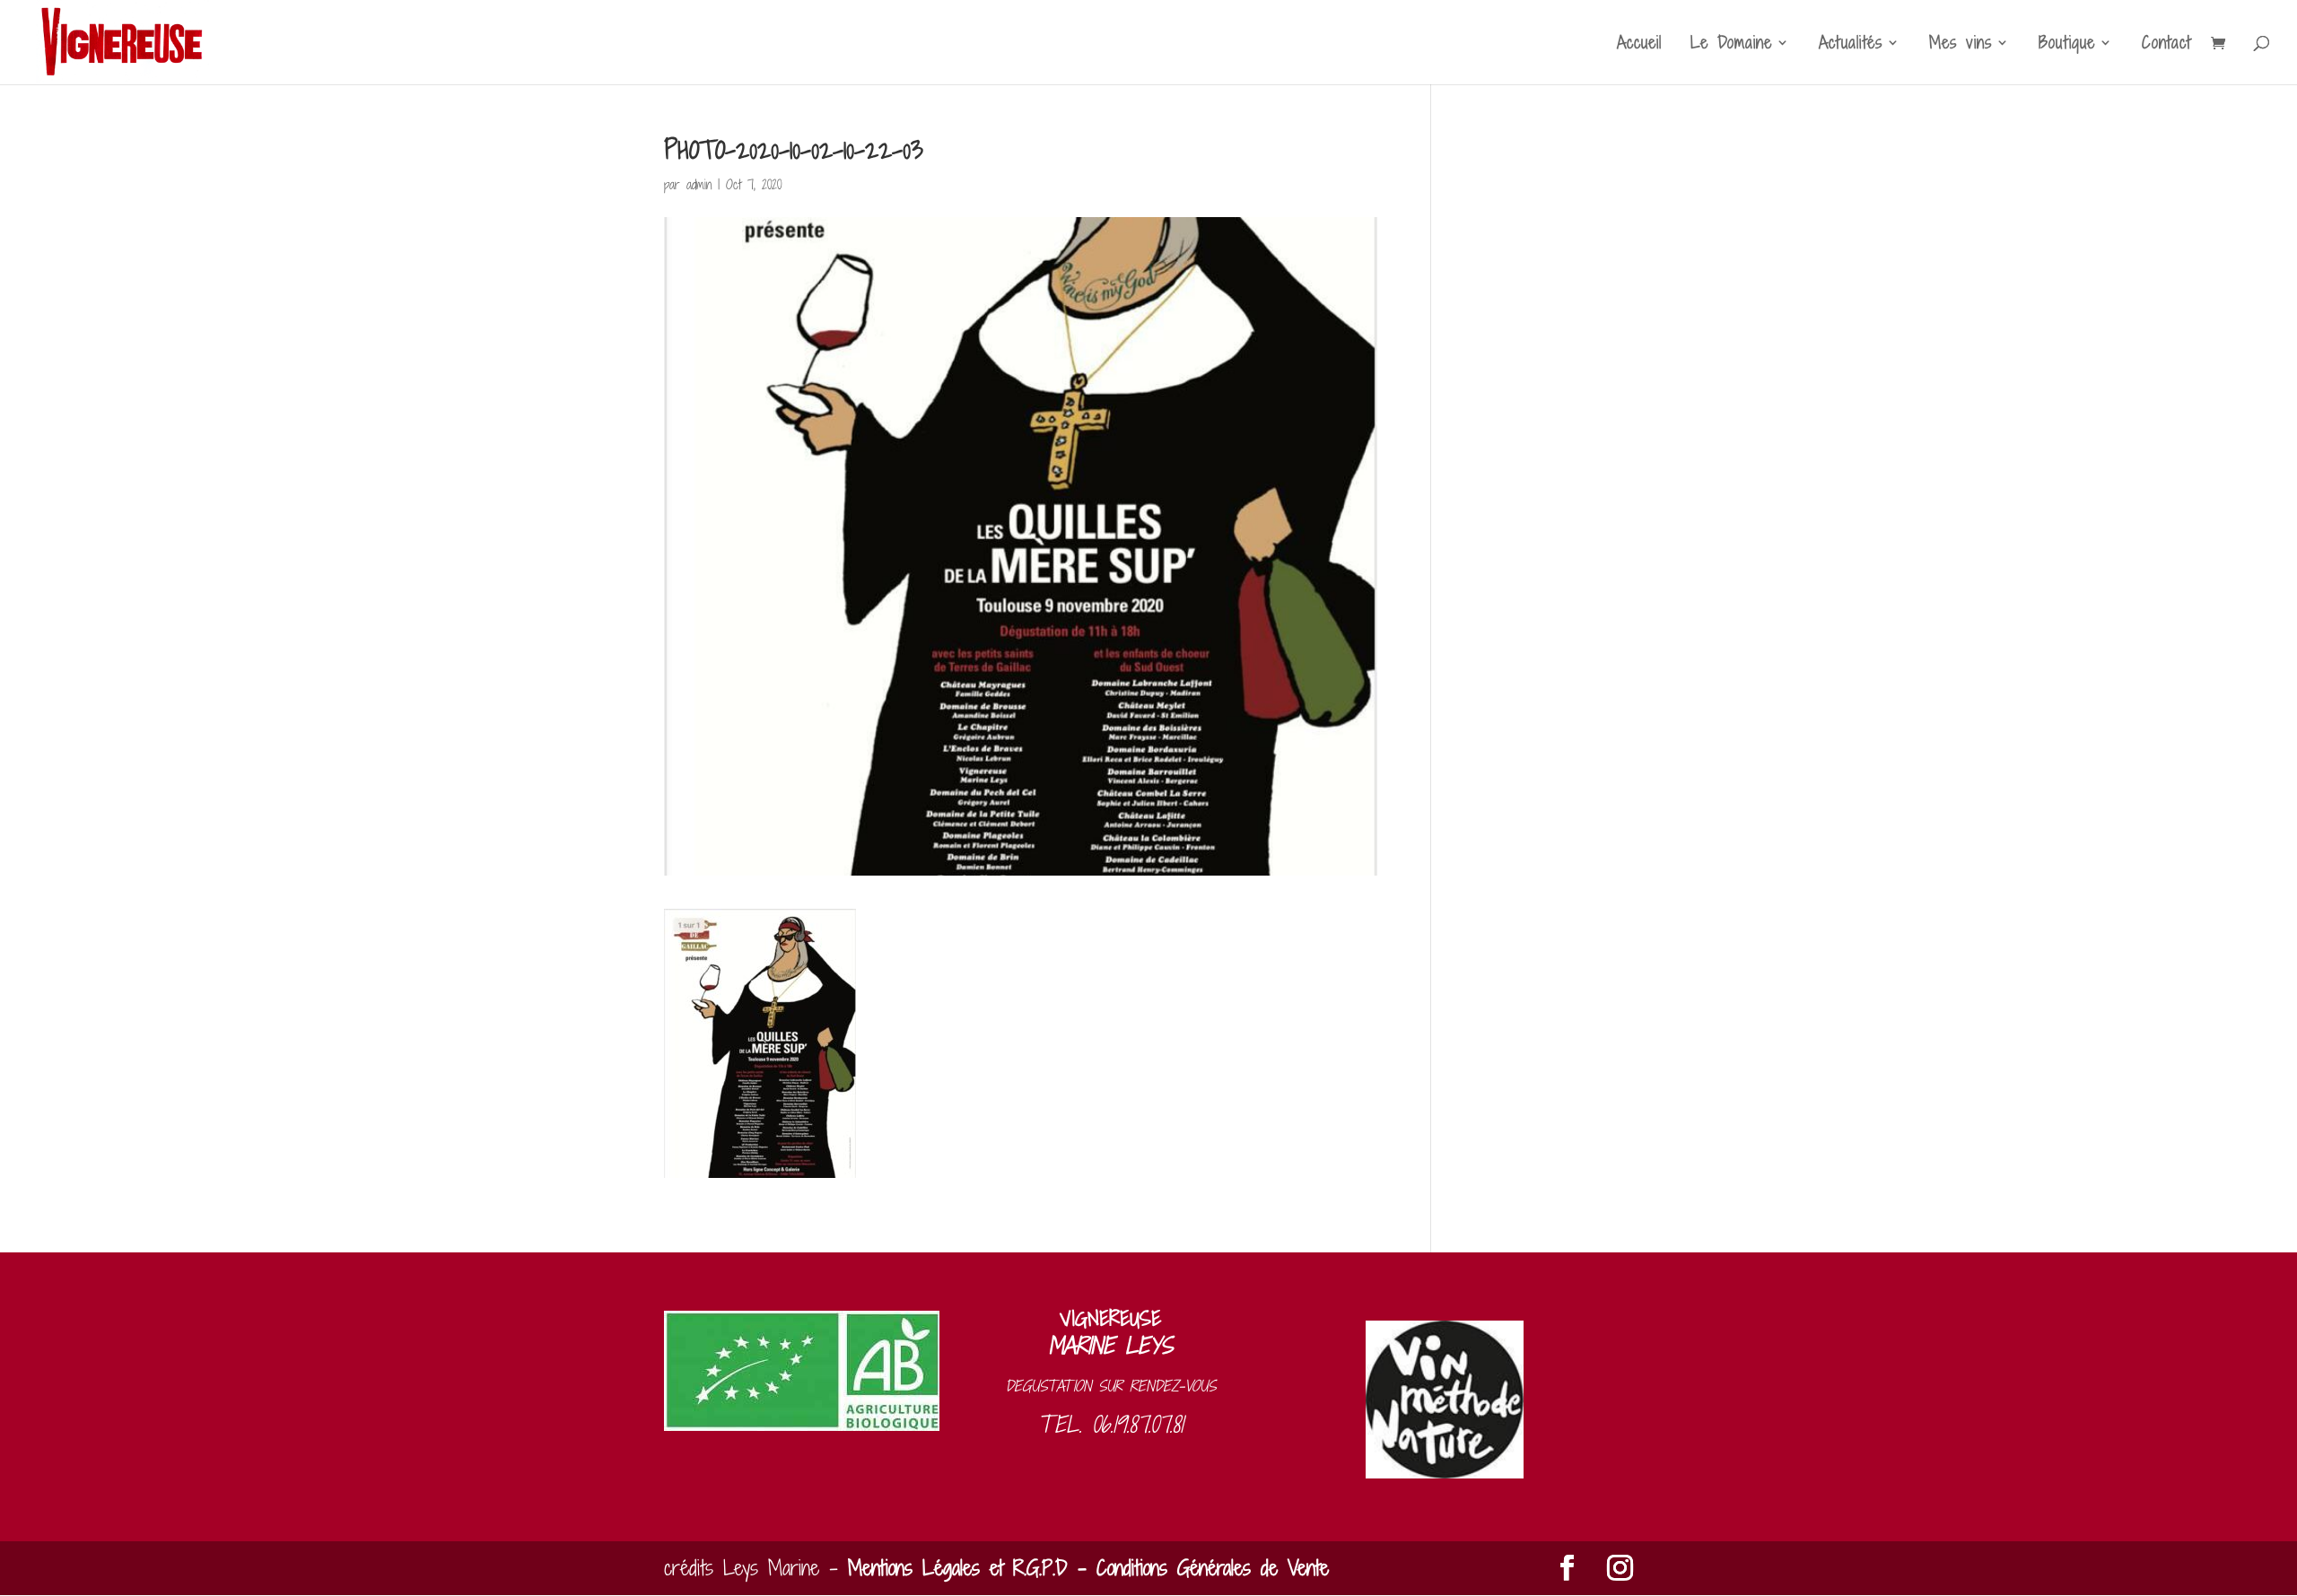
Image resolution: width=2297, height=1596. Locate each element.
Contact (2166, 45)
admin (699, 184)
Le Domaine (1731, 45)
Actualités (1851, 45)
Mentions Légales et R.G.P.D (958, 1568)
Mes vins (1961, 45)
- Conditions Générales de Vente (1198, 1568)
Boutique (2067, 45)
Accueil (1639, 45)
